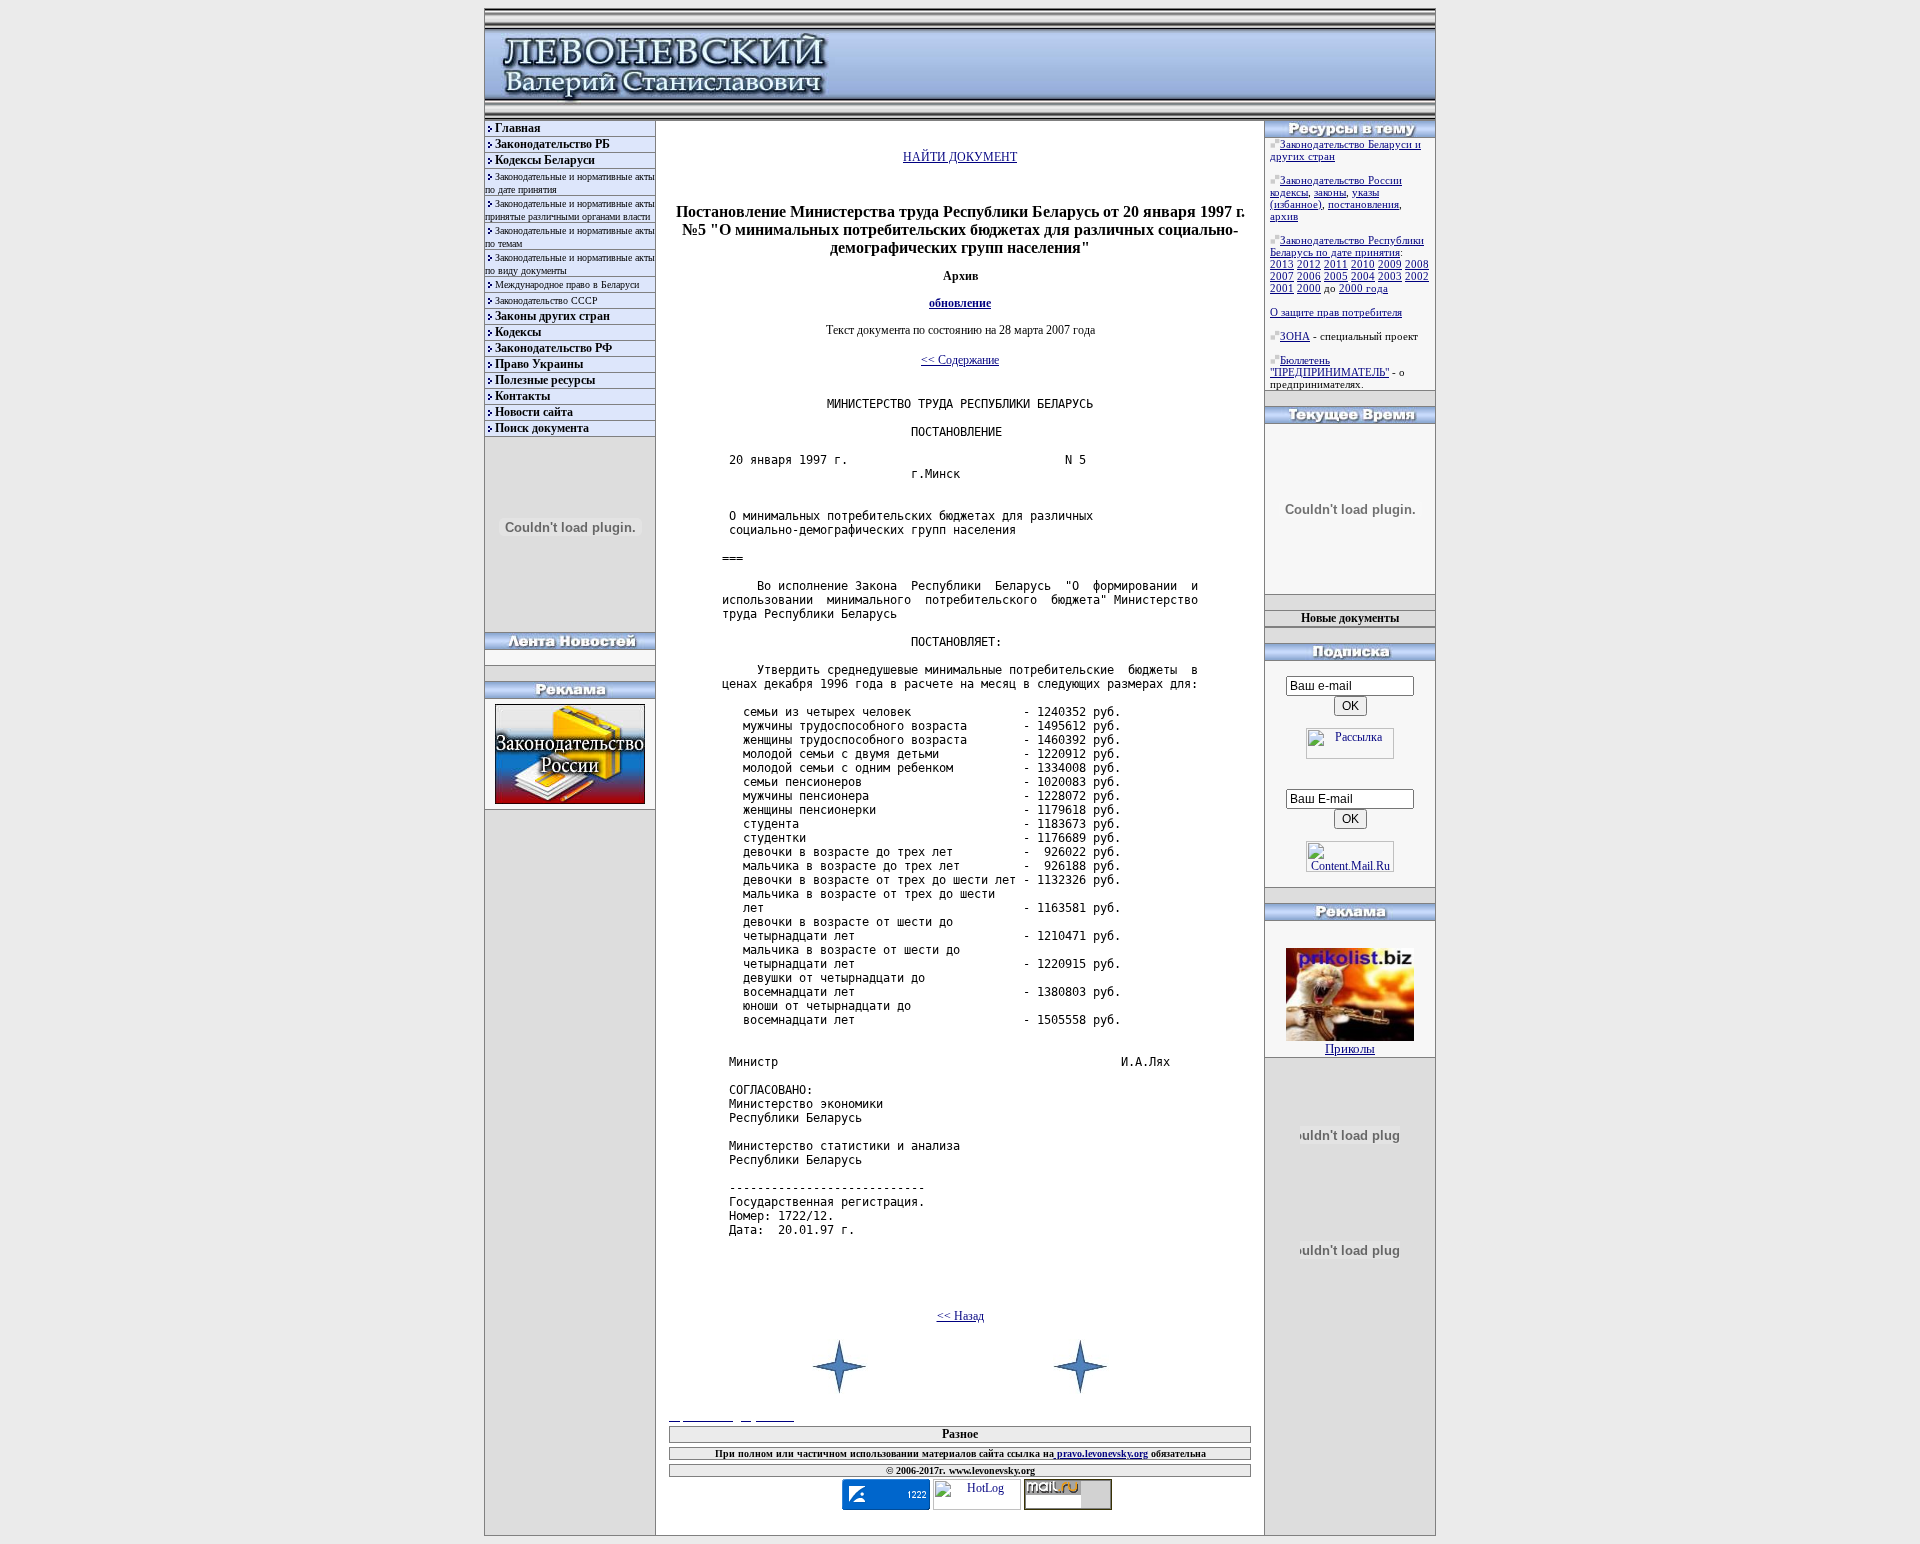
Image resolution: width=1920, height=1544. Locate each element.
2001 (1282, 288)
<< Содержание (960, 360)
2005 (1336, 276)
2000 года (1363, 288)
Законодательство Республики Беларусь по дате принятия (1347, 246)
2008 (1417, 264)
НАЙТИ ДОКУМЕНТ (960, 157)
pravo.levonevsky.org (1101, 1453)
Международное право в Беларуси (567, 284)
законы (1330, 192)
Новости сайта (534, 412)
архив (1284, 216)
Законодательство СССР (546, 300)
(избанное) (1296, 204)
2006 (1309, 276)
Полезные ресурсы (545, 380)
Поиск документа (542, 428)
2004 (1363, 276)
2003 (1390, 276)
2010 (1363, 264)
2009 (1390, 264)
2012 (1309, 264)
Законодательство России (1341, 180)
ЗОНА (1295, 336)
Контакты (522, 396)
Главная (518, 128)
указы (1365, 192)
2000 (1309, 288)
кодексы (1289, 192)
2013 (1282, 264)
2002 (1417, 276)
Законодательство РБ (552, 144)
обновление (960, 303)
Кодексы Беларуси (545, 160)
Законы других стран (552, 316)
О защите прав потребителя (1336, 312)
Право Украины (539, 364)
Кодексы (518, 332)
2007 (1282, 276)
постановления (1363, 204)
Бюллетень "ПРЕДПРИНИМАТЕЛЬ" (1329, 366)
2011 (1336, 264)
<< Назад (960, 1316)
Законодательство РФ (553, 348)
